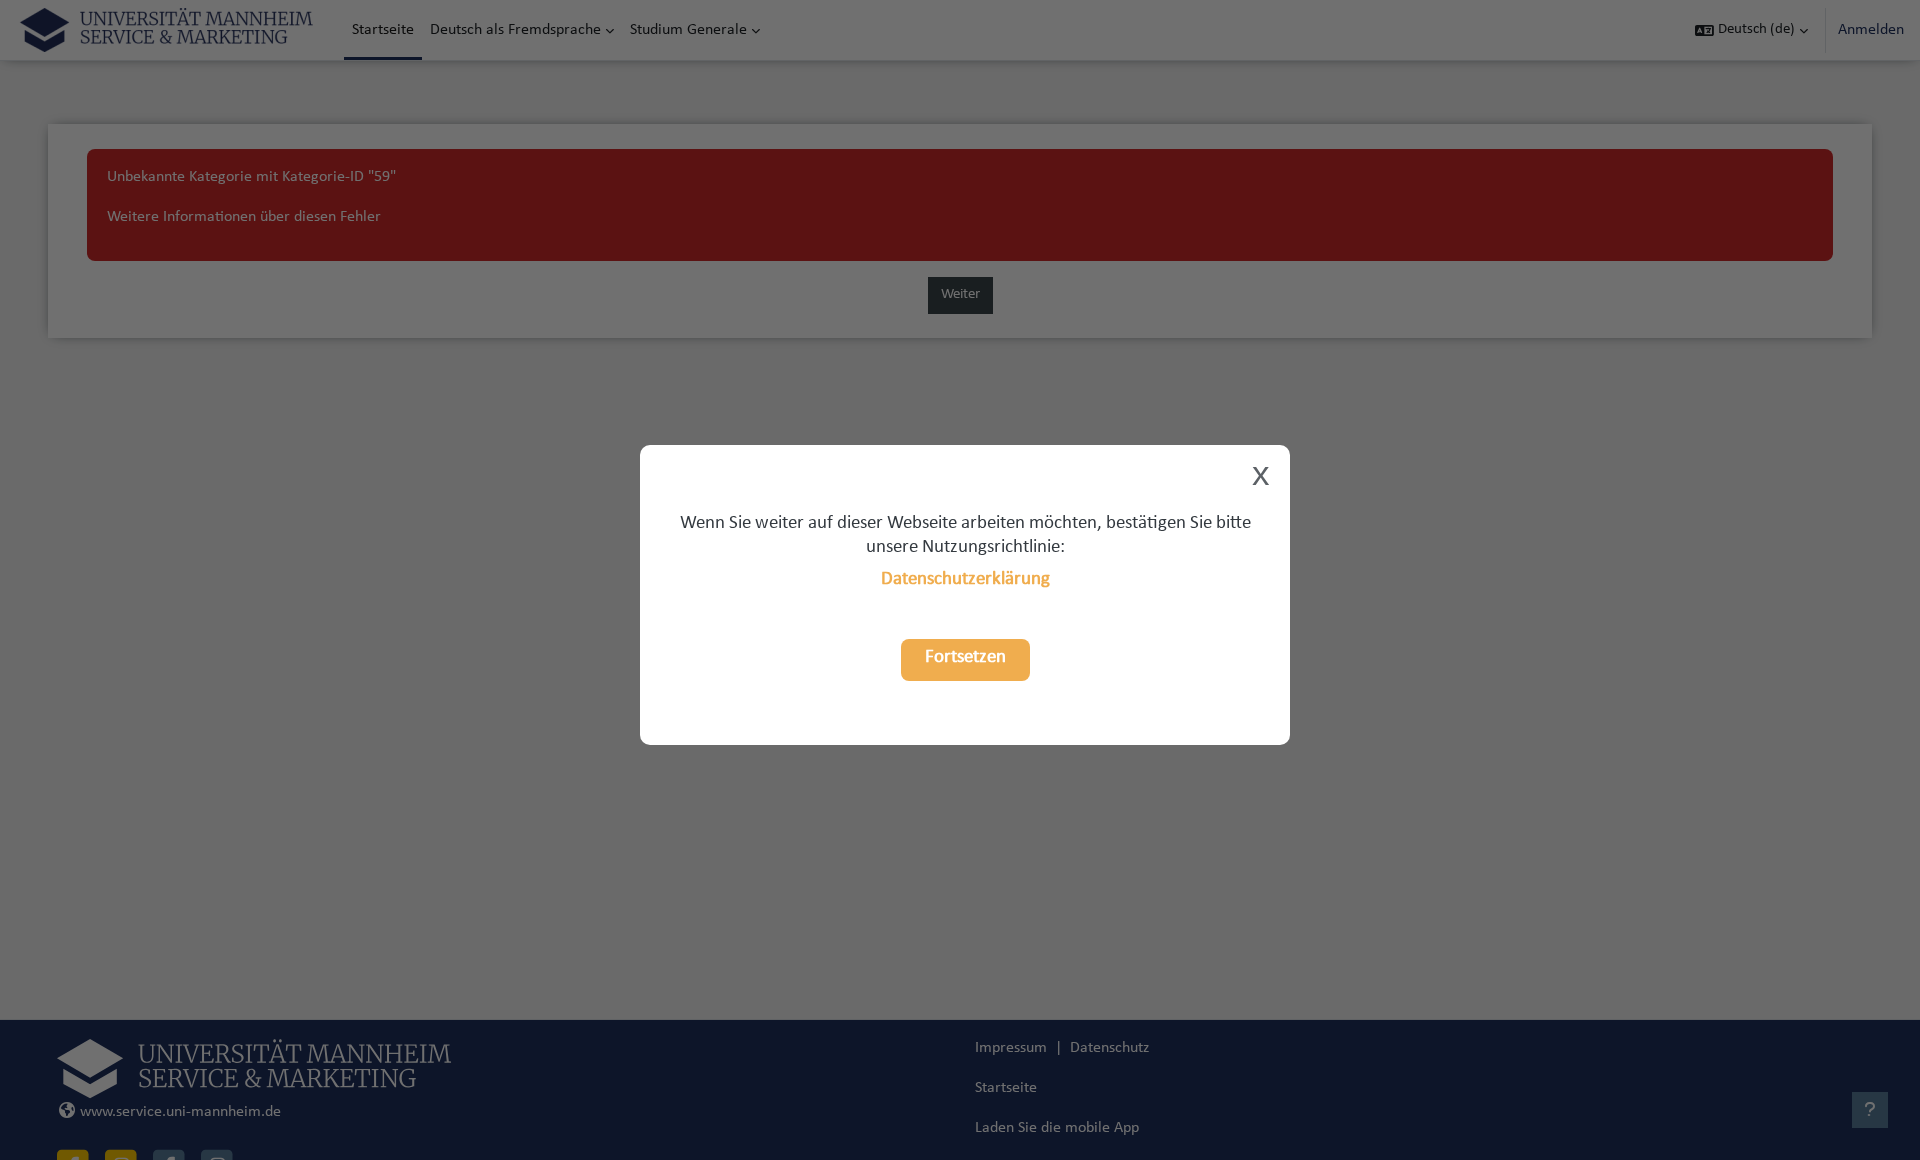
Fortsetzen (965, 657)
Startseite (1006, 1088)
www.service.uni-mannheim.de (180, 1112)
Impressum (1011, 1048)
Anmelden (1871, 30)
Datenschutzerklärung (965, 579)
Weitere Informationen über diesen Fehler (244, 217)
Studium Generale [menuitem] (688, 30)
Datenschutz (1109, 1048)
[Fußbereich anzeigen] (1870, 1110)
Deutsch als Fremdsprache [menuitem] (515, 30)
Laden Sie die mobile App (1057, 1128)
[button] (1751, 30)
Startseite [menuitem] (383, 30)
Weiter (960, 294)
